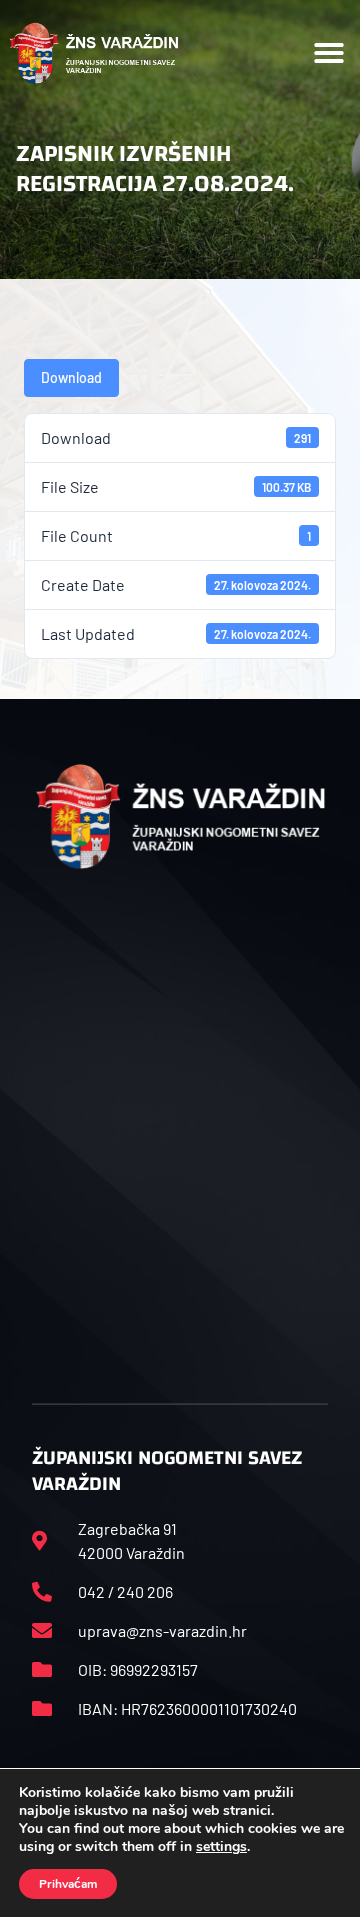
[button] (329, 53)
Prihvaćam (68, 1884)
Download (71, 377)
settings (221, 1847)
